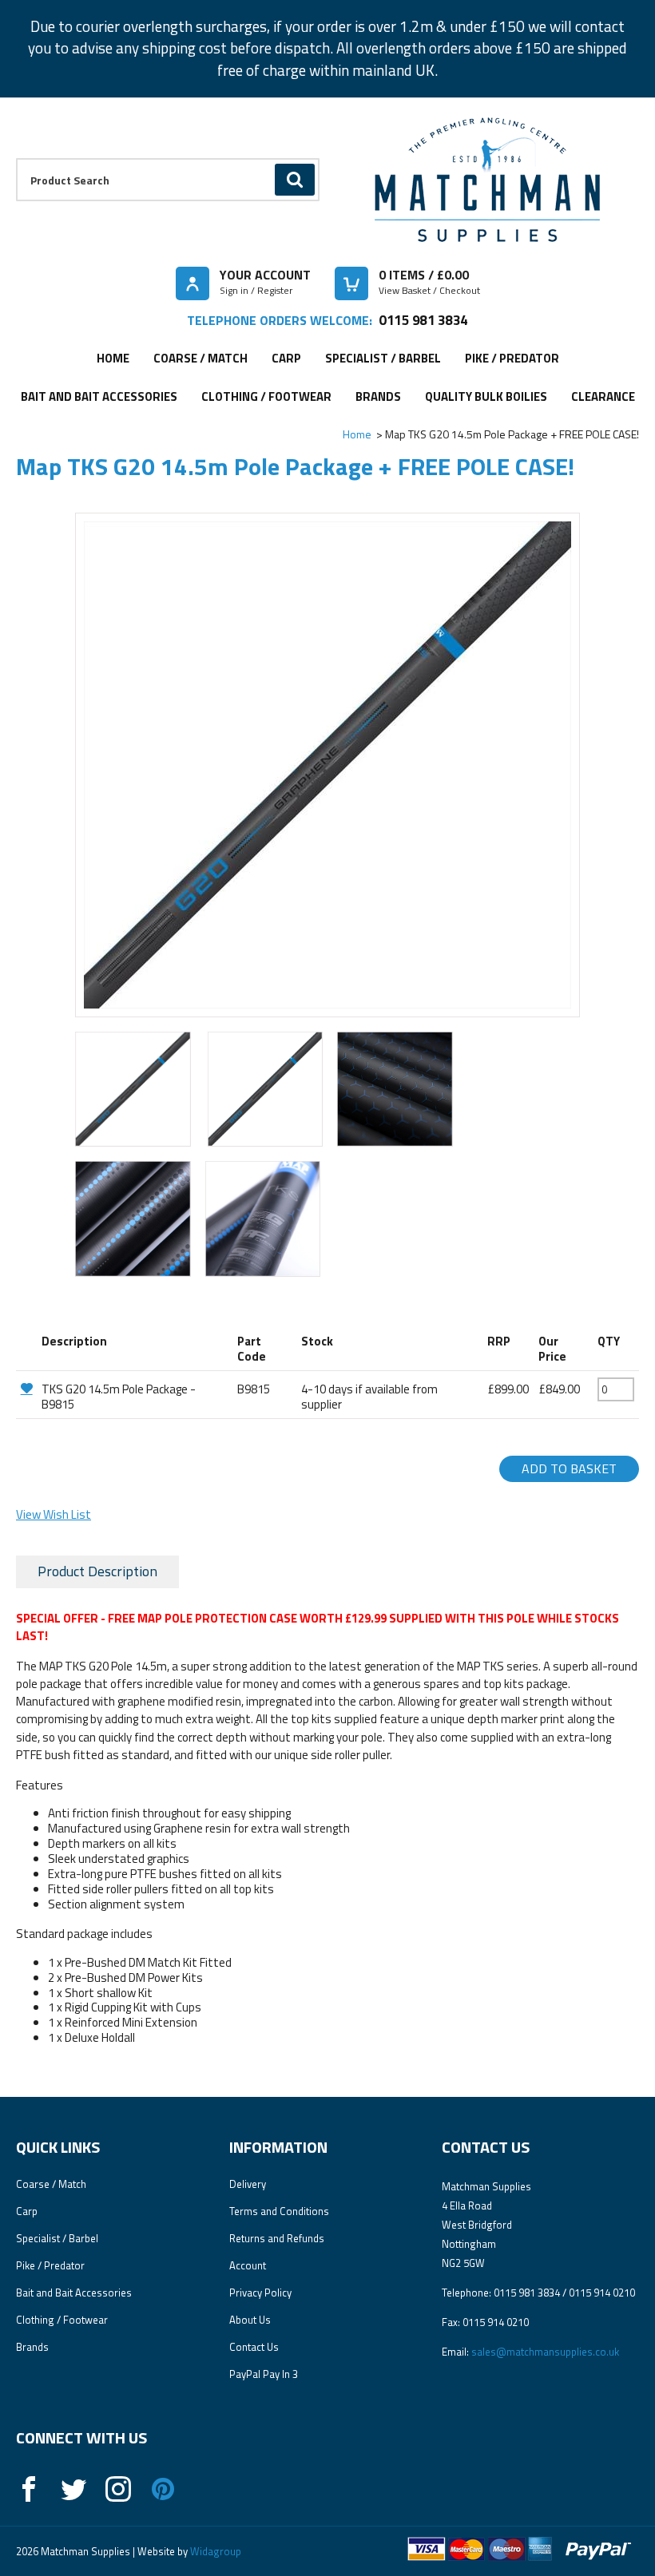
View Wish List (54, 1514)
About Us (250, 2320)
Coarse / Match (200, 358)
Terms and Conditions (279, 2211)
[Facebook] (29, 2489)
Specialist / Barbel (383, 358)
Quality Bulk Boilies (486, 396)
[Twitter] (73, 2489)
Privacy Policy (260, 2293)
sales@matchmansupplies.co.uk (545, 2352)
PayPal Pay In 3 (264, 2374)
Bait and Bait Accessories (99, 396)
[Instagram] (118, 2489)
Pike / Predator (512, 358)
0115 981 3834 (423, 320)
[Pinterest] (163, 2489)
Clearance (603, 396)
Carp (286, 358)
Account (248, 2265)
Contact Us (254, 2347)
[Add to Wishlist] (27, 1388)
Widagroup (214, 2551)
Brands (378, 396)
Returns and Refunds (277, 2238)
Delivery (248, 2184)
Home (113, 358)
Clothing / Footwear (266, 396)
